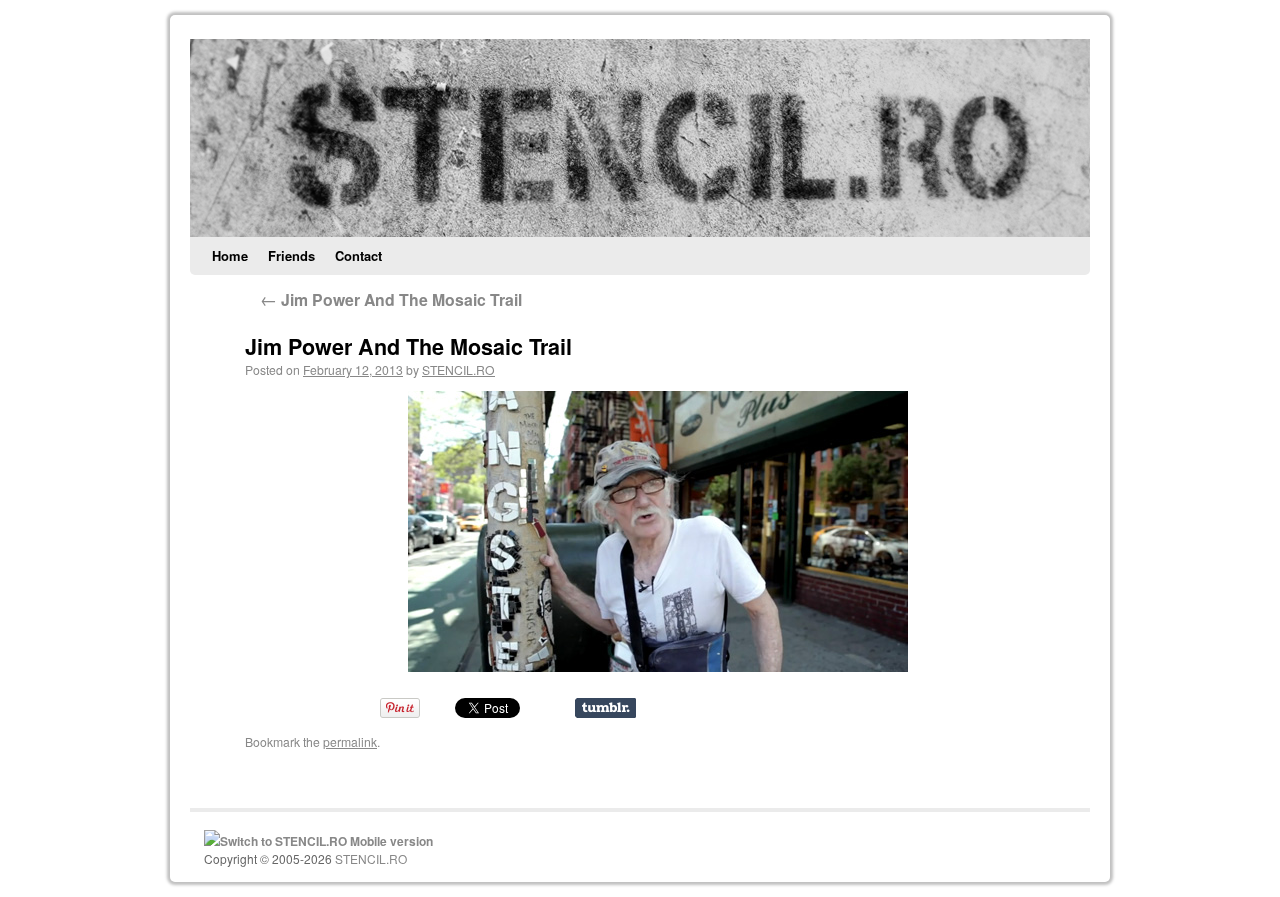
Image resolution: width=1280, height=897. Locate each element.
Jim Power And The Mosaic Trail (391, 299)
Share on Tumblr (605, 708)
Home (230, 255)
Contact (358, 255)
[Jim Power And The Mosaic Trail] (657, 531)
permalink (350, 741)
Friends (291, 255)
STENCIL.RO (458, 369)
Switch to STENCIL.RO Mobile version (326, 841)
